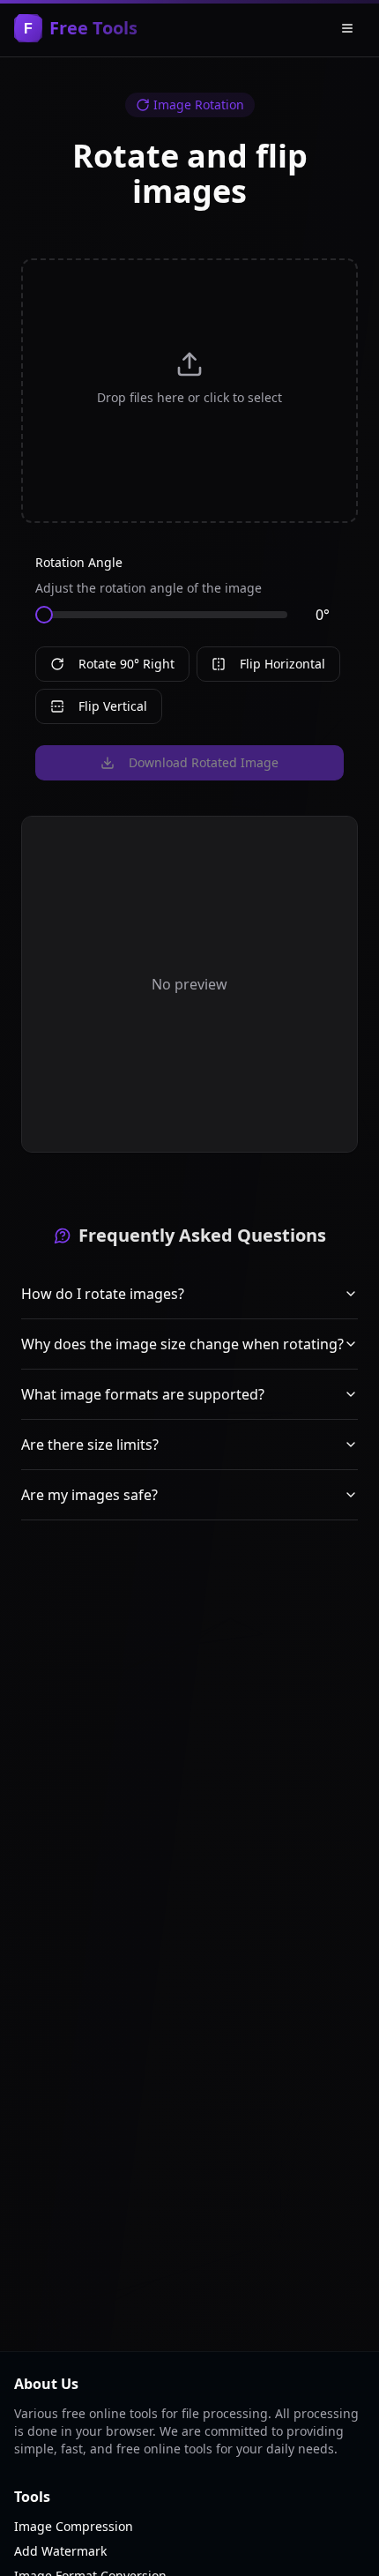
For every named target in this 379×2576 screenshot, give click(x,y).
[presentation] (189, 391)
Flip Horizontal (282, 664)
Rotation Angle (79, 562)
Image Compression (74, 2526)
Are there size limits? (90, 1445)
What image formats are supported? (143, 1394)
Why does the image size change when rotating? (182, 1344)
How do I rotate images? (103, 1294)
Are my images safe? (89, 1495)
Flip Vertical (113, 706)
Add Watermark (60, 2551)
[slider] (44, 615)
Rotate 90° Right (126, 664)
